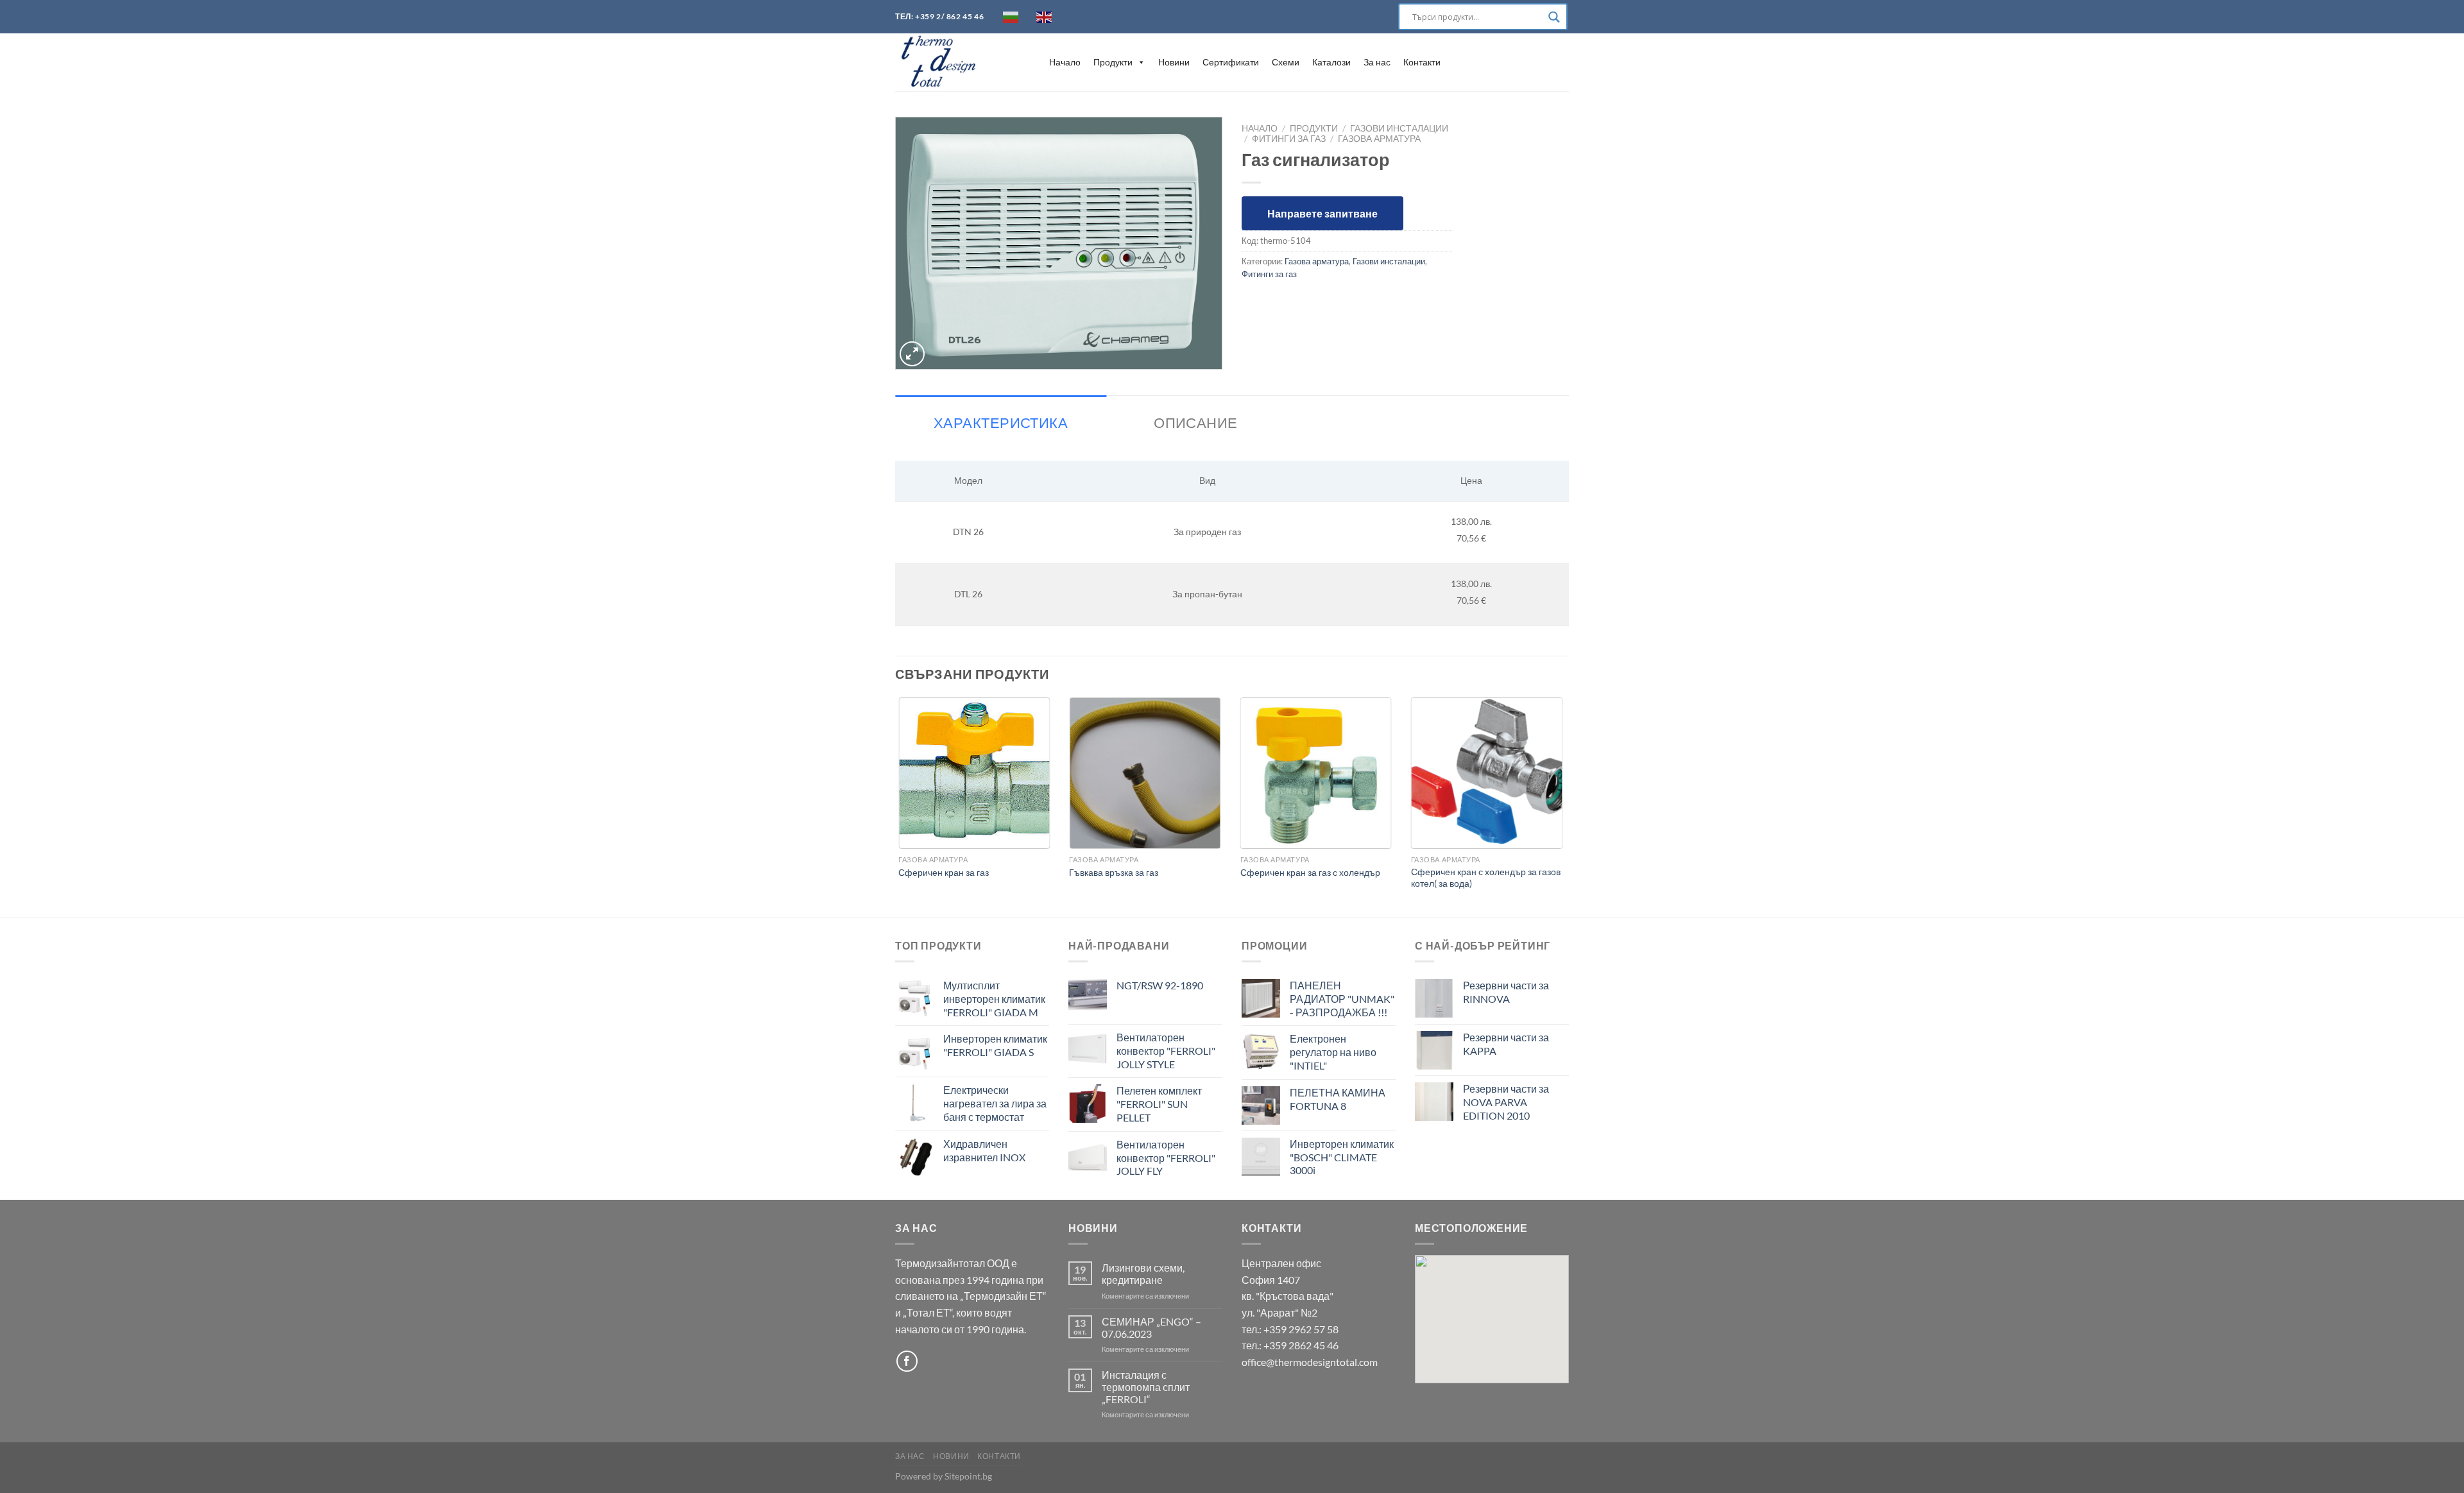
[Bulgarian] (1011, 17)
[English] (1045, 17)
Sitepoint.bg (968, 1476)
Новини (1174, 62)
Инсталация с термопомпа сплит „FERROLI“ (1146, 1387)
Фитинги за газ (1289, 139)
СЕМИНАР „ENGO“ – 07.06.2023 (1151, 1327)
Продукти (1113, 62)
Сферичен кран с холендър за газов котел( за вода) (1486, 878)
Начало (1065, 62)
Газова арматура (1379, 139)
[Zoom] (912, 354)
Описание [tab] (1196, 422)
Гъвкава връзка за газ (1114, 872)
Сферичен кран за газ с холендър (1310, 872)
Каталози (1331, 62)
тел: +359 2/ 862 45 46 (939, 16)
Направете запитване (1322, 213)
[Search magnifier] (1554, 17)
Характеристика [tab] (1001, 422)
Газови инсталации (1399, 128)
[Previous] (896, 806)
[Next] (1565, 806)
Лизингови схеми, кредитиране (1143, 1274)
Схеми (1286, 62)
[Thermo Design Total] (959, 62)
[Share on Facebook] (1253, 303)
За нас (1377, 62)
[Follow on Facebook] (907, 1361)
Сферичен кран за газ (944, 872)
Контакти (1422, 62)
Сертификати (1231, 62)
